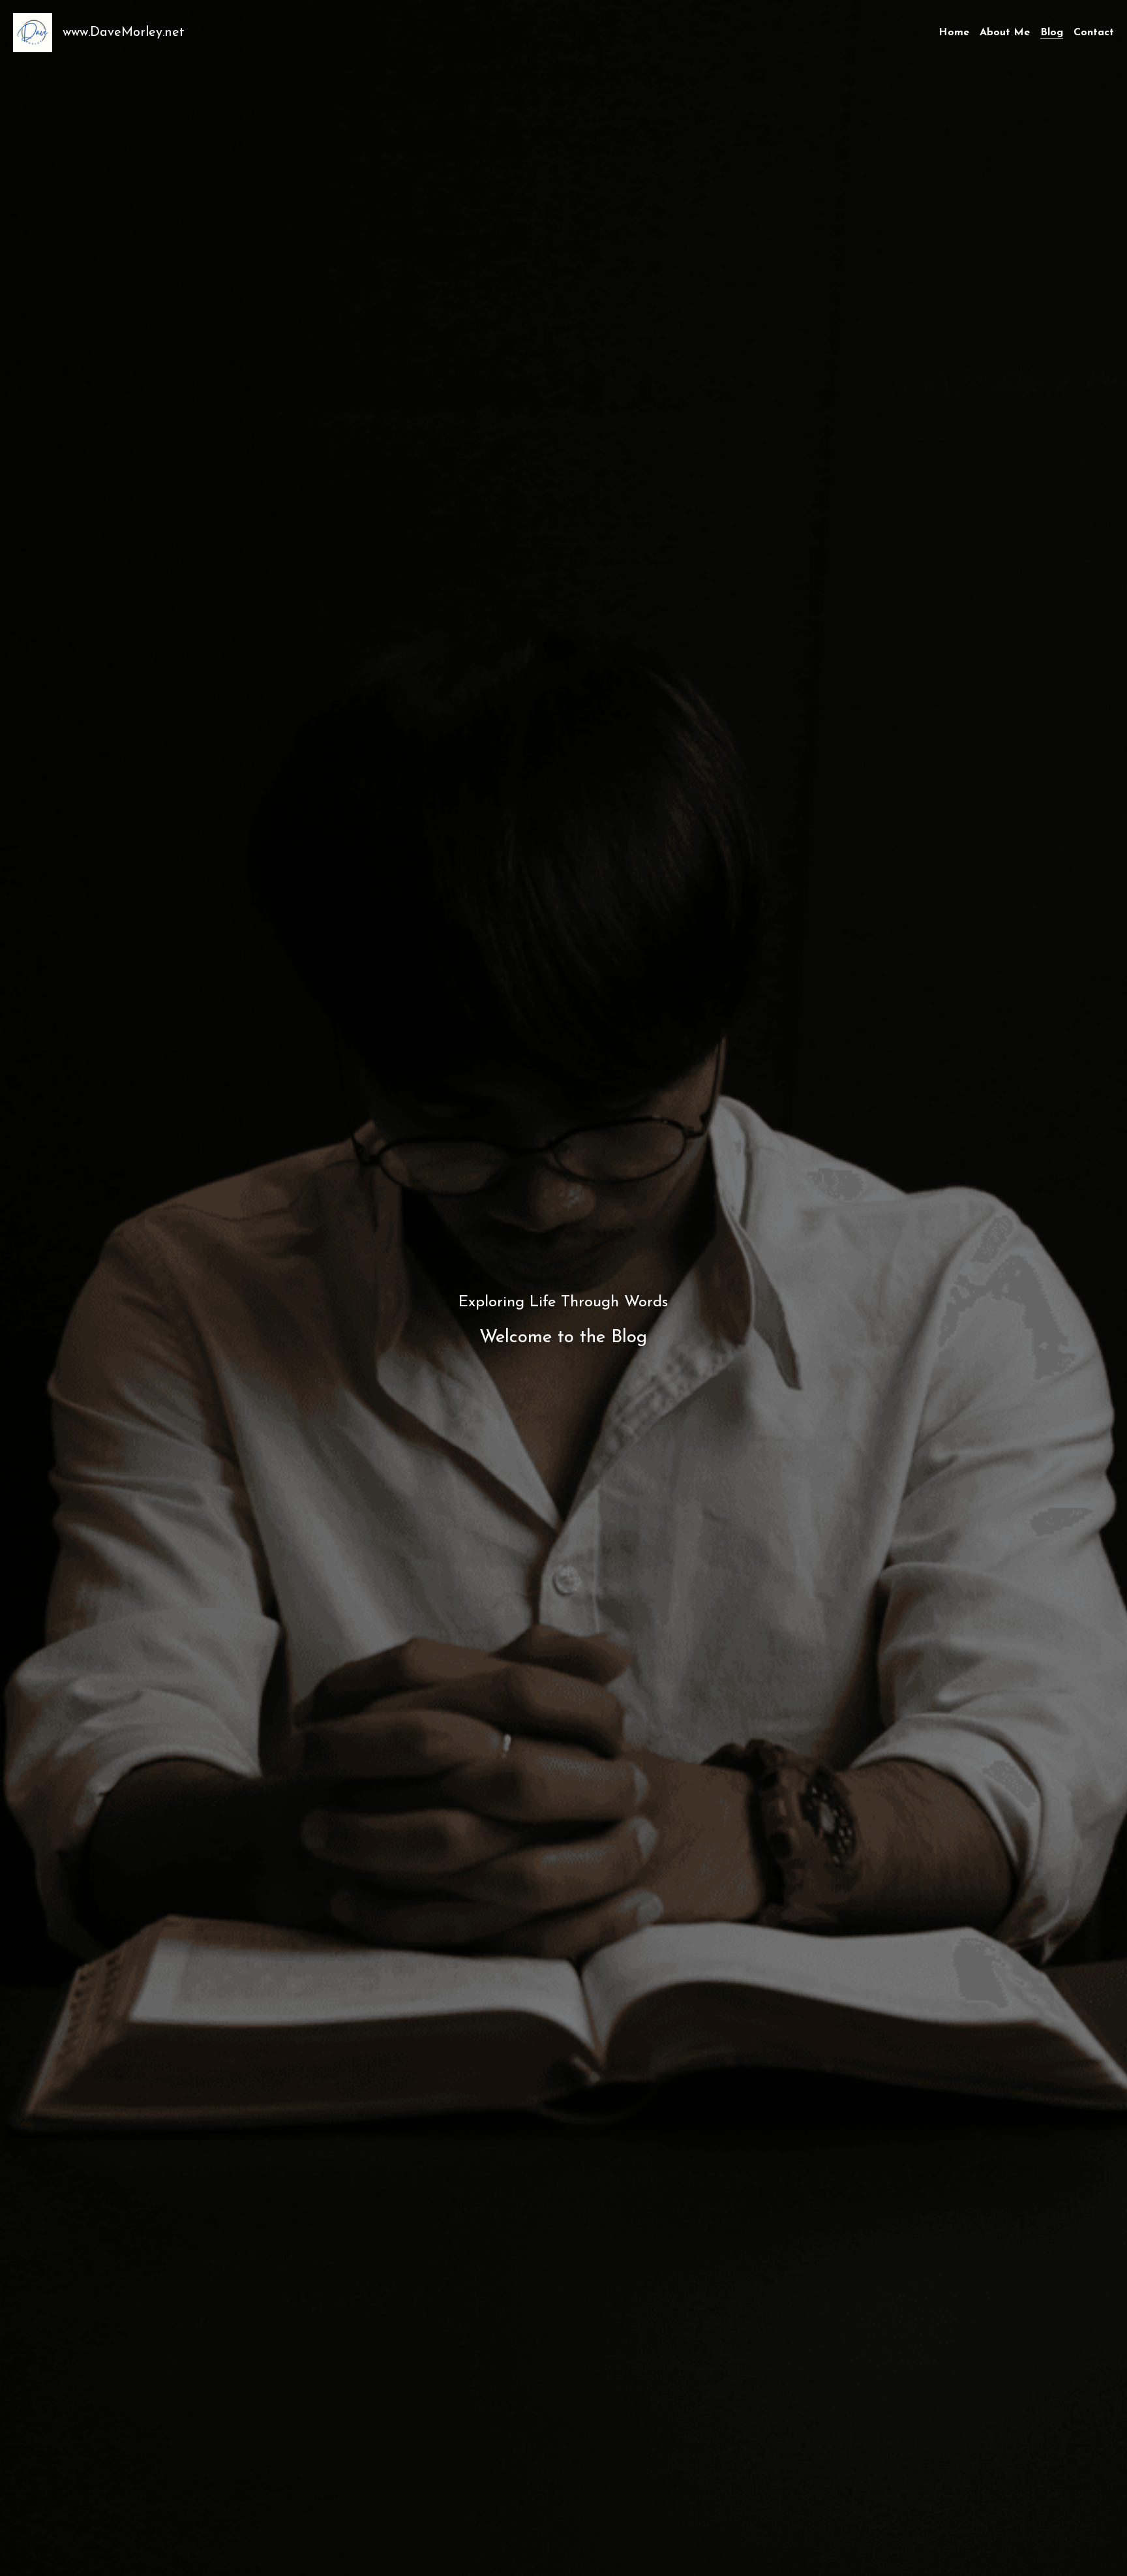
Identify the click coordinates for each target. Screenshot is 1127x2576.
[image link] (33, 32)
